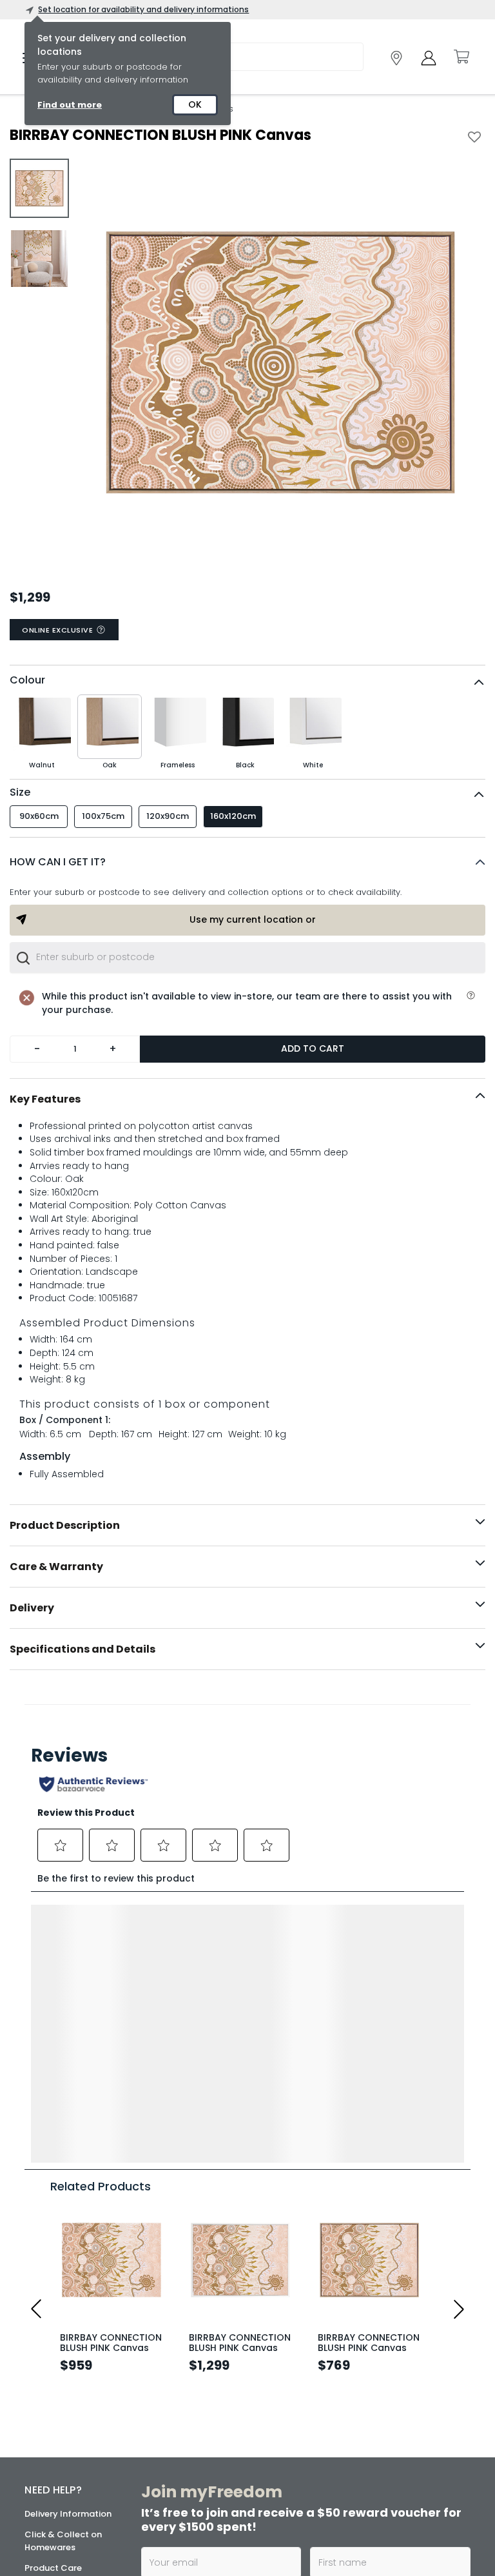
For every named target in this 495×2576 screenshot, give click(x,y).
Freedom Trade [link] (213, 2507)
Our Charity (49, 2399)
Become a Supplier (64, 2482)
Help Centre (50, 2311)
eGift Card (47, 2461)
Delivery (32, 1608)
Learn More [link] (209, 2483)
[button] (247, 862)
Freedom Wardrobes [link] (376, 2436)
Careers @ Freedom (67, 2420)
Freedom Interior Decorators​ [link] (215, 2443)
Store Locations (58, 2358)
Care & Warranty (56, 1567)
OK (195, 104)
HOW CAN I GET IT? (58, 862)
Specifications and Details (82, 1649)
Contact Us (49, 2440)
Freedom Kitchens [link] (372, 2367)
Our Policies (49, 2502)
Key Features (45, 1099)
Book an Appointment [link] (367, 2407)
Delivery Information (68, 2236)
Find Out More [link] (367, 2554)
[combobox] (247, 958)
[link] (396, 58)
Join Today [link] (209, 2402)
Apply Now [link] (208, 2542)
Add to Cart (313, 1048)
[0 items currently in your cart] (461, 57)
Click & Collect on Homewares (63, 2263)
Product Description (65, 1525)
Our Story (45, 2378)
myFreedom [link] (207, 2367)
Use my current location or (253, 919)
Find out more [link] (70, 105)
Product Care (53, 2290)
